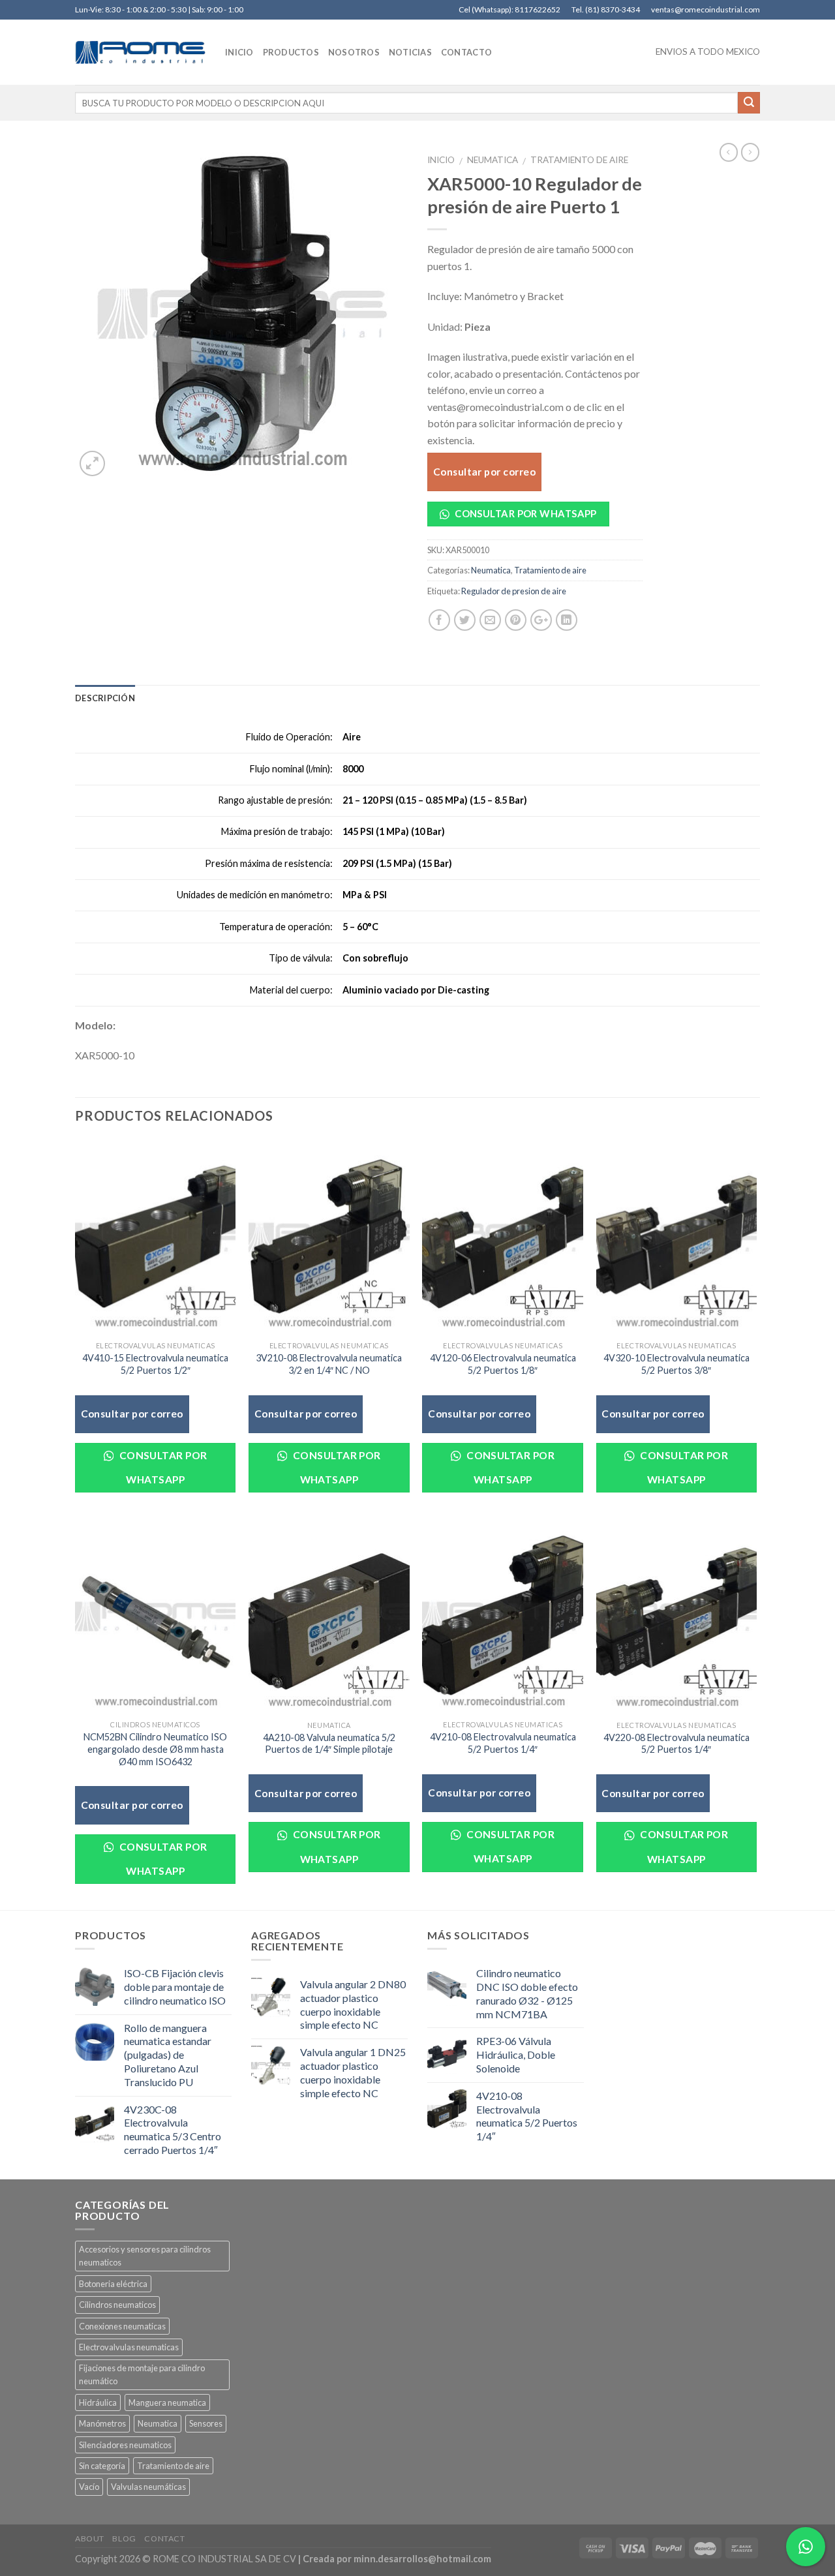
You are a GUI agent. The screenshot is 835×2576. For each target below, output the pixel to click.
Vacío (89, 2487)
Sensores (206, 2423)
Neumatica (493, 160)
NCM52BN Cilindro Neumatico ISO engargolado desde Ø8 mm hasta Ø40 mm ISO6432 (155, 1749)
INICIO (239, 52)
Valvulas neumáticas (148, 2487)
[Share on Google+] (541, 620)
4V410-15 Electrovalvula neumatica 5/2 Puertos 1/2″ (155, 1364)
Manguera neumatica (167, 2402)
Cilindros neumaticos (117, 2305)
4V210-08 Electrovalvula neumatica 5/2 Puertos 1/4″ (503, 1743)
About (90, 2538)
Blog (124, 2538)
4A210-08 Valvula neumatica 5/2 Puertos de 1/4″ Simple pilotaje (329, 1744)
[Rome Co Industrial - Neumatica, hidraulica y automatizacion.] (140, 52)
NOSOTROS (354, 52)
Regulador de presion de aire (514, 591)
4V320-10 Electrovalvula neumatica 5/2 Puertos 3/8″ (676, 1364)
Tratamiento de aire (579, 160)
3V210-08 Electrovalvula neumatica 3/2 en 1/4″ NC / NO (329, 1364)
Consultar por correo (484, 472)
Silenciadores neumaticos (125, 2445)
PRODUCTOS (291, 52)
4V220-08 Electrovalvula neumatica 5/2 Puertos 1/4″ (676, 1744)
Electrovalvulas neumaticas (129, 2347)
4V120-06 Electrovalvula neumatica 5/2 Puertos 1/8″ (503, 1364)
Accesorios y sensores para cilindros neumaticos (145, 2256)
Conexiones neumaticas (122, 2326)
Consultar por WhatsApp (525, 513)
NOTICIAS (410, 52)
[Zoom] (92, 463)
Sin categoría (102, 2466)
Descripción (105, 698)
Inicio (441, 160)
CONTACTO (466, 52)
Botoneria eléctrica (113, 2284)
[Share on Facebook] (439, 620)
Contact (164, 2538)
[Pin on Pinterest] (516, 620)
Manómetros (102, 2423)
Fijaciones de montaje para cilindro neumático (142, 2374)
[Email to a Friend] (490, 620)
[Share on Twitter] (465, 620)
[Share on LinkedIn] (567, 620)
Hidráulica (98, 2402)
